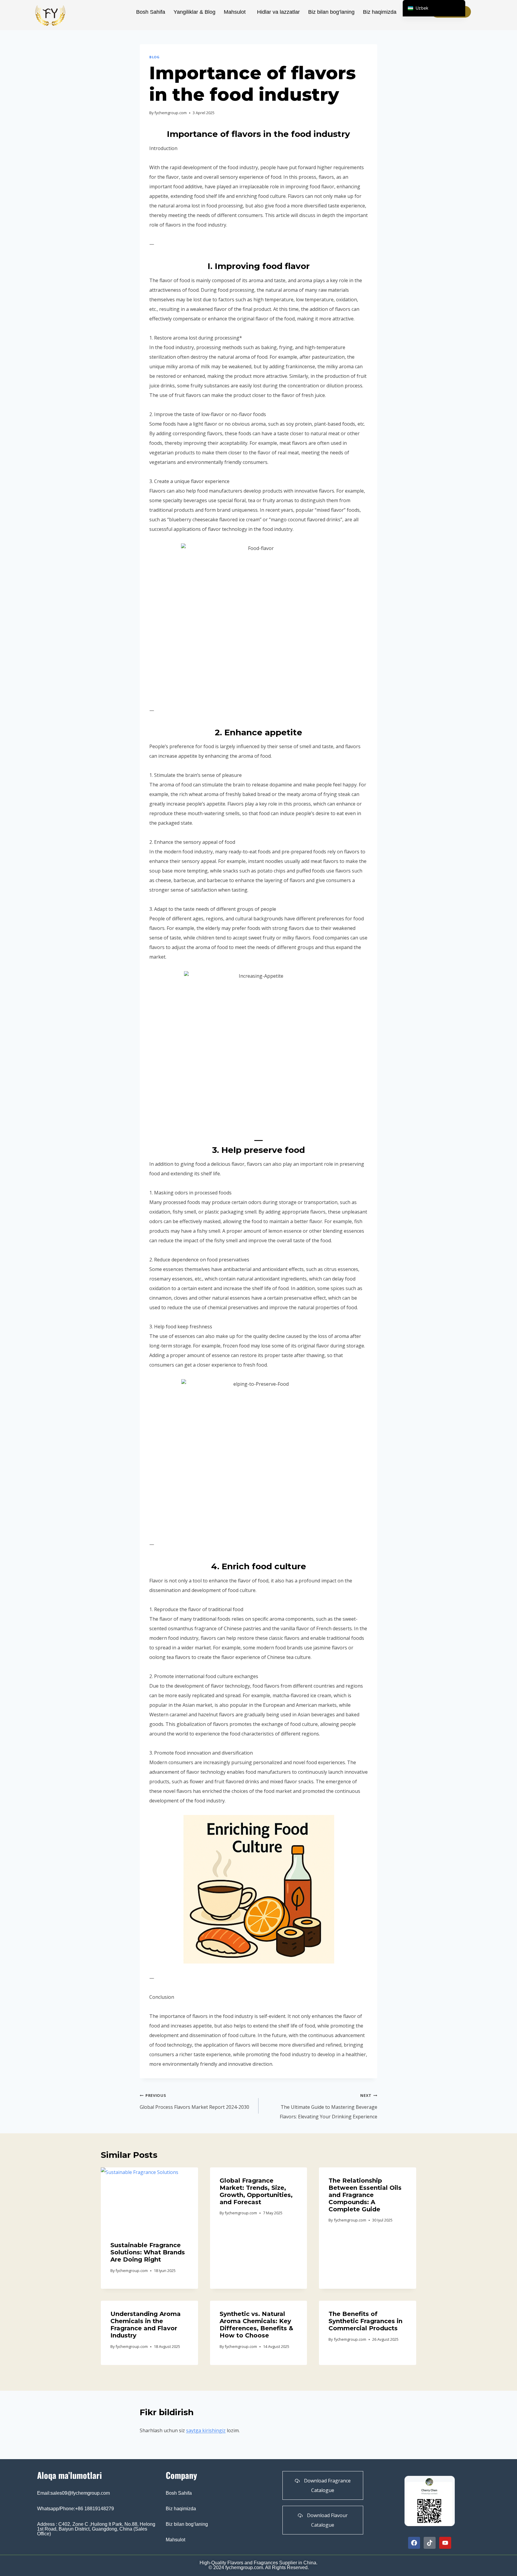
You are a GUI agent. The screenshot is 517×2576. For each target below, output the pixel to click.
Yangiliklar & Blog (194, 12)
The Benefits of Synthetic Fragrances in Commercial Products (365, 2321)
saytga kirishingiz (206, 2430)
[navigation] (434, 8)
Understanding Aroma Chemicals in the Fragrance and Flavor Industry (146, 2325)
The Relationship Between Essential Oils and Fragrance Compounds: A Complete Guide (365, 2195)
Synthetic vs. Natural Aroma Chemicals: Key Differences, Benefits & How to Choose (256, 2325)
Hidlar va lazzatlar (278, 12)
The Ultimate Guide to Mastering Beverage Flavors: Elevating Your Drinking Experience (329, 2106)
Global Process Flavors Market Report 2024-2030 (194, 2101)
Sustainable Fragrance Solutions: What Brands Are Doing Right (148, 2252)
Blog (154, 57)
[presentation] (149, 2200)
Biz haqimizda (380, 12)
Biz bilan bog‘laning (331, 12)
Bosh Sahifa (151, 12)
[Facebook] (414, 2543)
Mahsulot (235, 12)
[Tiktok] (430, 2543)
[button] (236, 12)
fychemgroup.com (171, 113)
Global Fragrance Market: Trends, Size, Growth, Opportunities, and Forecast (256, 2191)
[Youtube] (445, 2543)
